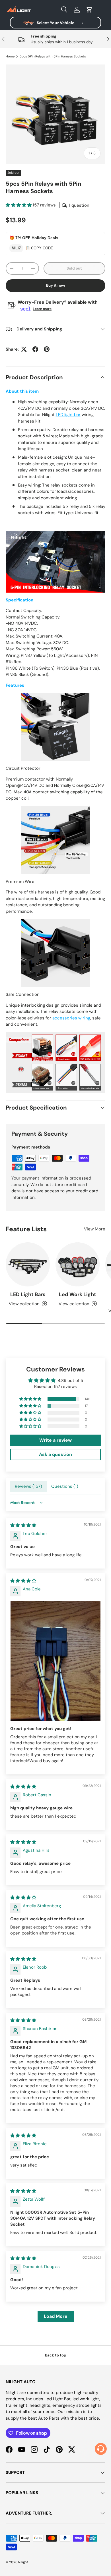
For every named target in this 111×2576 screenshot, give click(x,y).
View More (95, 1229)
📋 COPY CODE (39, 248)
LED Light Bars (28, 1294)
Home (10, 56)
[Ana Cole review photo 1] (55, 1661)
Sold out (74, 268)
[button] (89, 10)
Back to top (56, 2355)
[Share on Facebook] (35, 349)
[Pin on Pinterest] (47, 349)
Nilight (23, 2562)
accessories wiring (71, 1018)
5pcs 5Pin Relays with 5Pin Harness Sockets (53, 56)
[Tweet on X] (24, 349)
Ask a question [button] (55, 1454)
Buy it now (56, 285)
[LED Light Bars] (28, 1264)
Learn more (42, 309)
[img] (23, 1525)
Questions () (65, 1486)
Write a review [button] (55, 1440)
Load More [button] (56, 2316)
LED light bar (68, 415)
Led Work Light (78, 1294)
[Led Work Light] (78, 1264)
